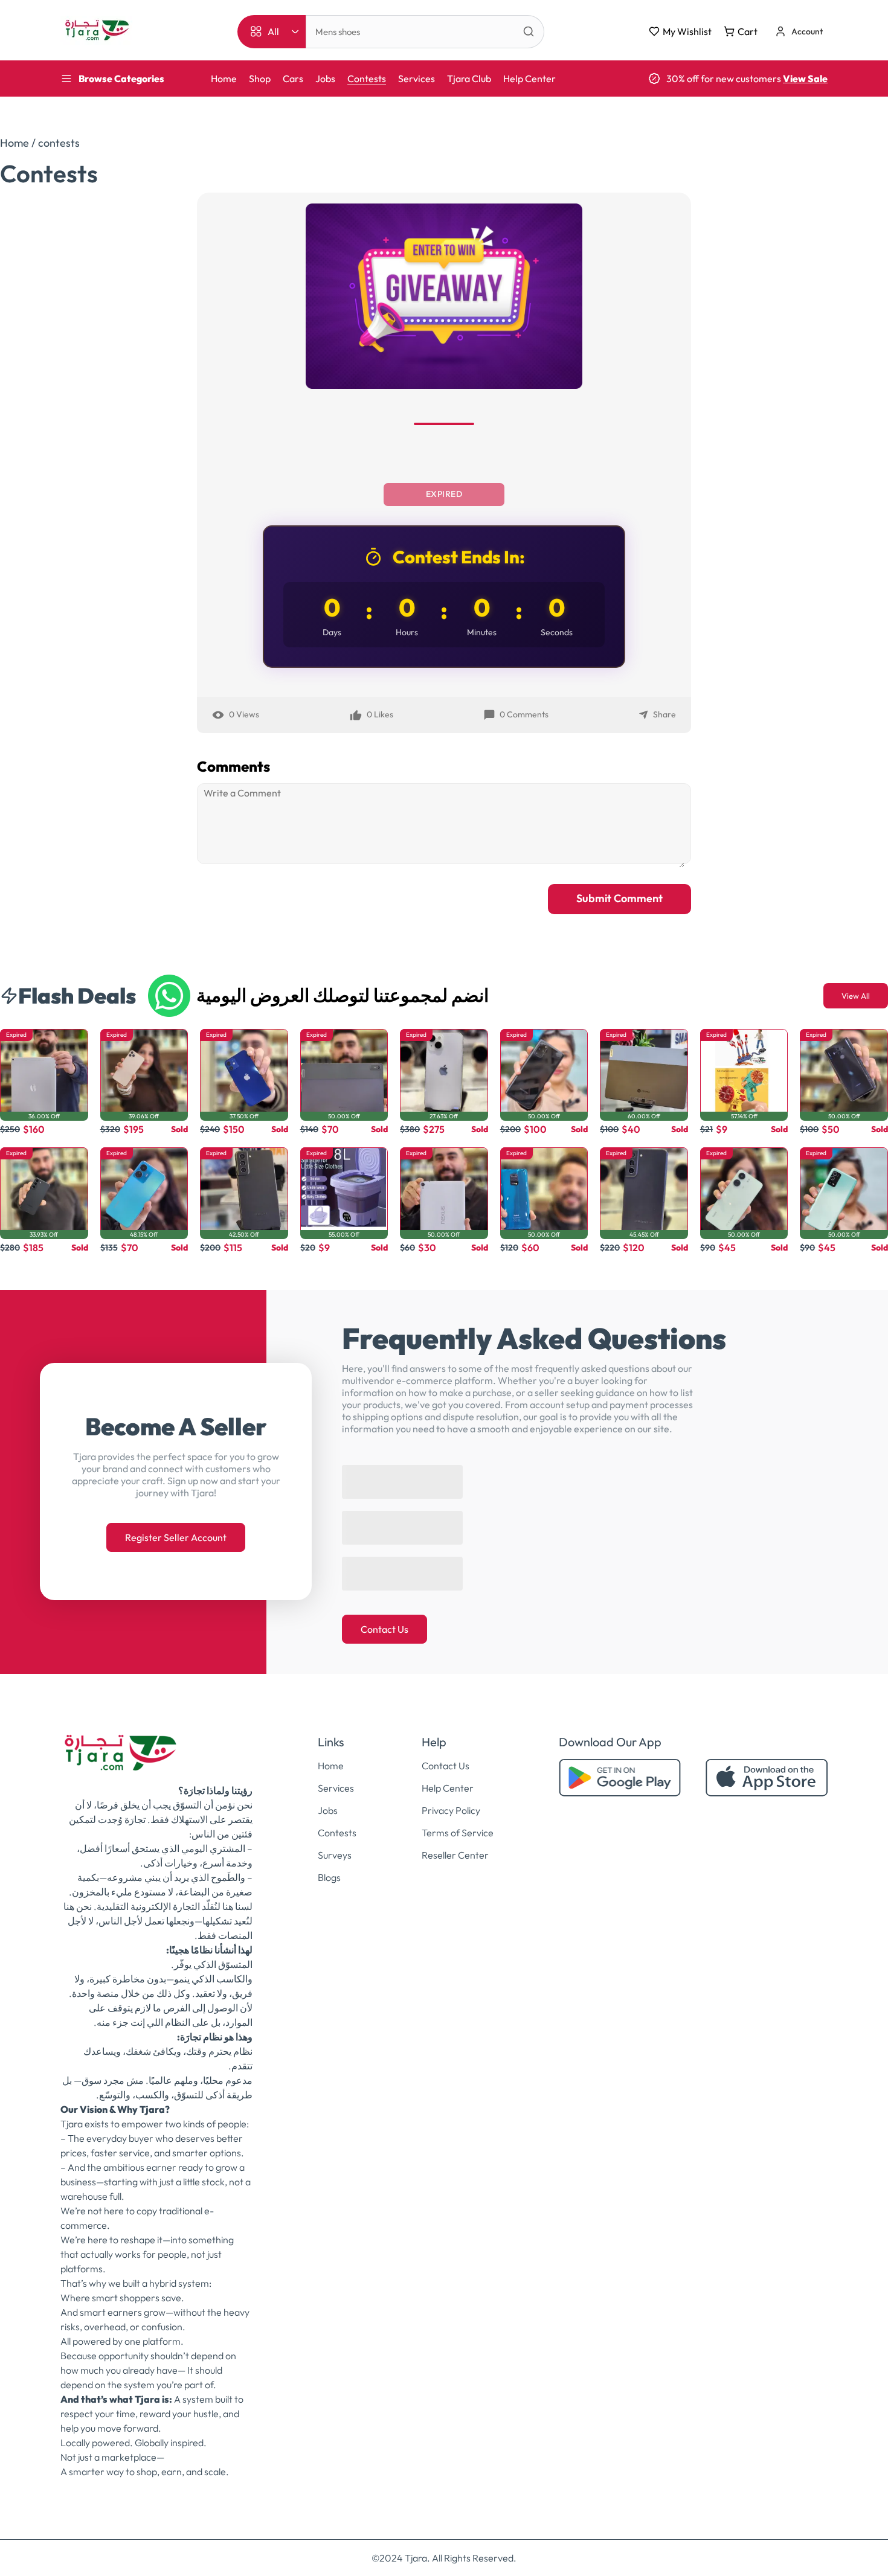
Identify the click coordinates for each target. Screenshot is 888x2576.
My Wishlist (687, 31)
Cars (293, 78)
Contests (367, 78)
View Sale (805, 78)
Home (224, 78)
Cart (748, 31)
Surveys (335, 1843)
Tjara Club (469, 78)
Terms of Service (458, 1821)
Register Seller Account (176, 1531)
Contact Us (384, 1617)
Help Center (529, 78)
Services (417, 78)
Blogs (329, 1865)
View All (856, 996)
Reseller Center (455, 1843)
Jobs (325, 78)
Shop (260, 78)
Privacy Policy (451, 1798)
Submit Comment (619, 898)
